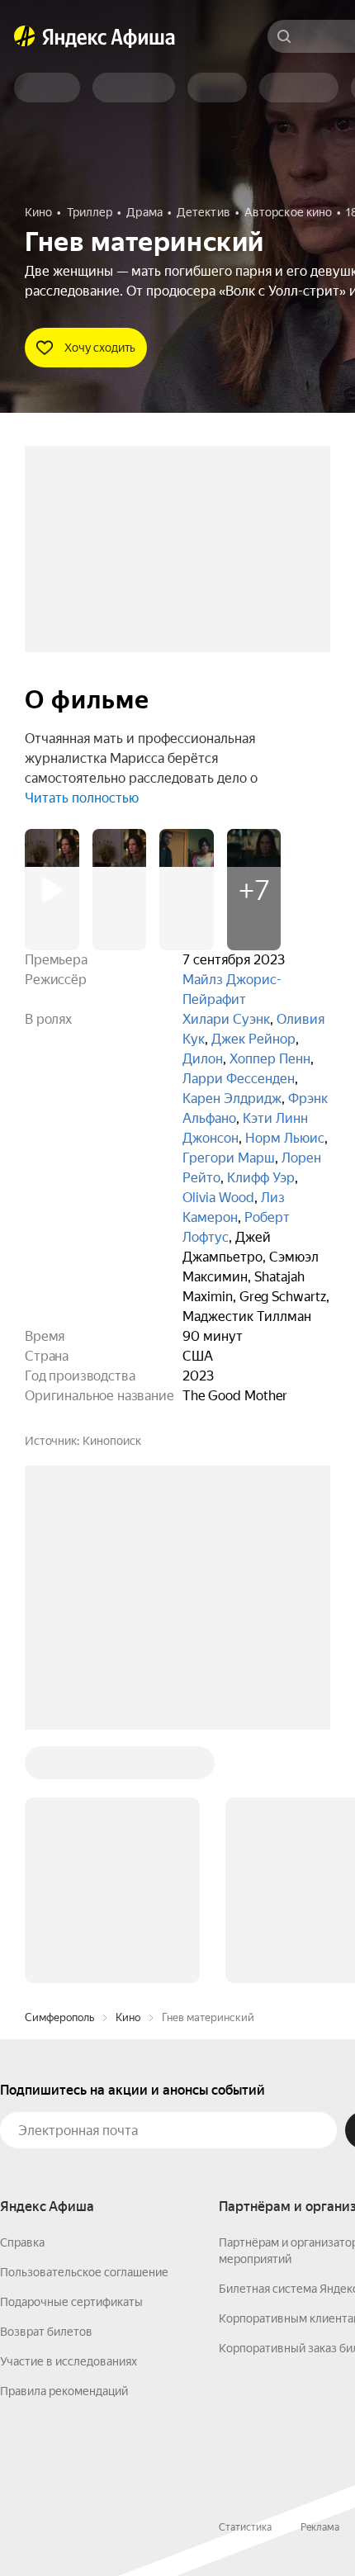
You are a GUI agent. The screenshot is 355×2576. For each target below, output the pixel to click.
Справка (22, 2242)
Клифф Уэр (261, 1178)
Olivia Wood (218, 1198)
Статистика (245, 2527)
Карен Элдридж (232, 1099)
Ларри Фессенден (239, 1079)
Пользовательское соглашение (84, 2272)
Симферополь (59, 2017)
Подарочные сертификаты (71, 2302)
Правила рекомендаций (64, 2391)
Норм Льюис (285, 1138)
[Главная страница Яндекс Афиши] (25, 36)
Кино (128, 2017)
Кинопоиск (112, 1441)
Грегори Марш (229, 1158)
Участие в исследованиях (69, 2361)
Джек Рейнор (253, 1039)
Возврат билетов (46, 2332)
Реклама (320, 2527)
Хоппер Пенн (270, 1059)
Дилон (203, 1059)
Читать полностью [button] (82, 798)
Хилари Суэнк (226, 1019)
